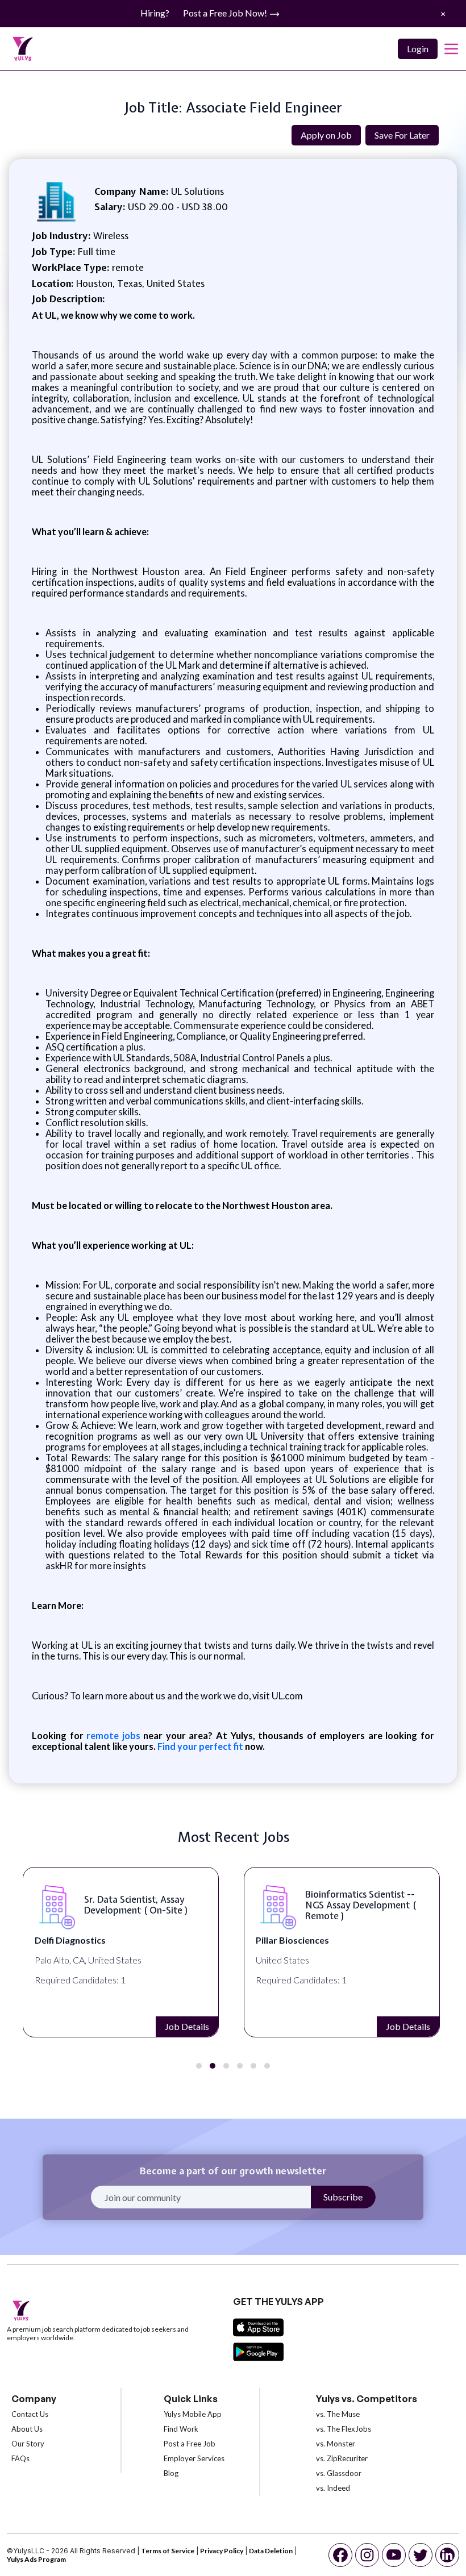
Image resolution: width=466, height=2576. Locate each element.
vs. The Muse (338, 2414)
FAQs (20, 2458)
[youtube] (394, 2555)
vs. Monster (336, 2444)
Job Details (187, 2026)
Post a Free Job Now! (226, 13)
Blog (171, 2473)
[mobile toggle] (451, 49)
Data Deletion (271, 2551)
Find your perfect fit (200, 1746)
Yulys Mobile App (193, 2414)
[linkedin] (447, 2555)
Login (418, 49)
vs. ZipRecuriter (342, 2458)
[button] (199, 2066)
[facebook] (340, 2555)
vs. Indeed (333, 2488)
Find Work (181, 2429)
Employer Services (194, 2458)
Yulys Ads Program (36, 2559)
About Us (27, 2429)
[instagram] (367, 2555)
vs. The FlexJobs (344, 2429)
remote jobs (113, 1735)
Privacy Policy (222, 2551)
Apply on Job (326, 135)
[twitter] (421, 2555)
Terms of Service (168, 2551)
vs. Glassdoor (339, 2473)
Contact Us (30, 2414)
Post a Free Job (190, 2444)
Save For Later (402, 135)
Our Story (28, 2444)
